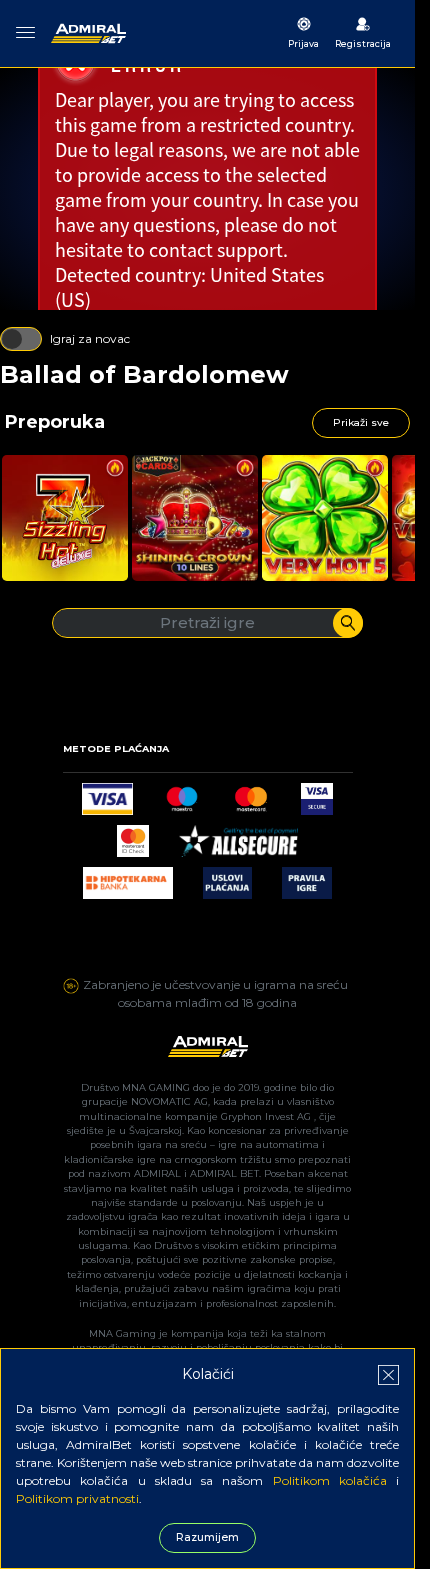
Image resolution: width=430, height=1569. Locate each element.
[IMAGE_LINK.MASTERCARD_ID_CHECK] (133, 835)
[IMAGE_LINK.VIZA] (107, 793)
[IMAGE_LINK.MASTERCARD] (250, 793)
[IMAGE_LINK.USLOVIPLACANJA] (227, 877)
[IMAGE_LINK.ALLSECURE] (238, 835)
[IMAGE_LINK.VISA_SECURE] (317, 793)
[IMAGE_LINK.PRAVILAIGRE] (306, 877)
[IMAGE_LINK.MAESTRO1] (182, 793)
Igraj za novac (90, 338)
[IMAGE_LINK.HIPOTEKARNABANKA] (128, 877)
